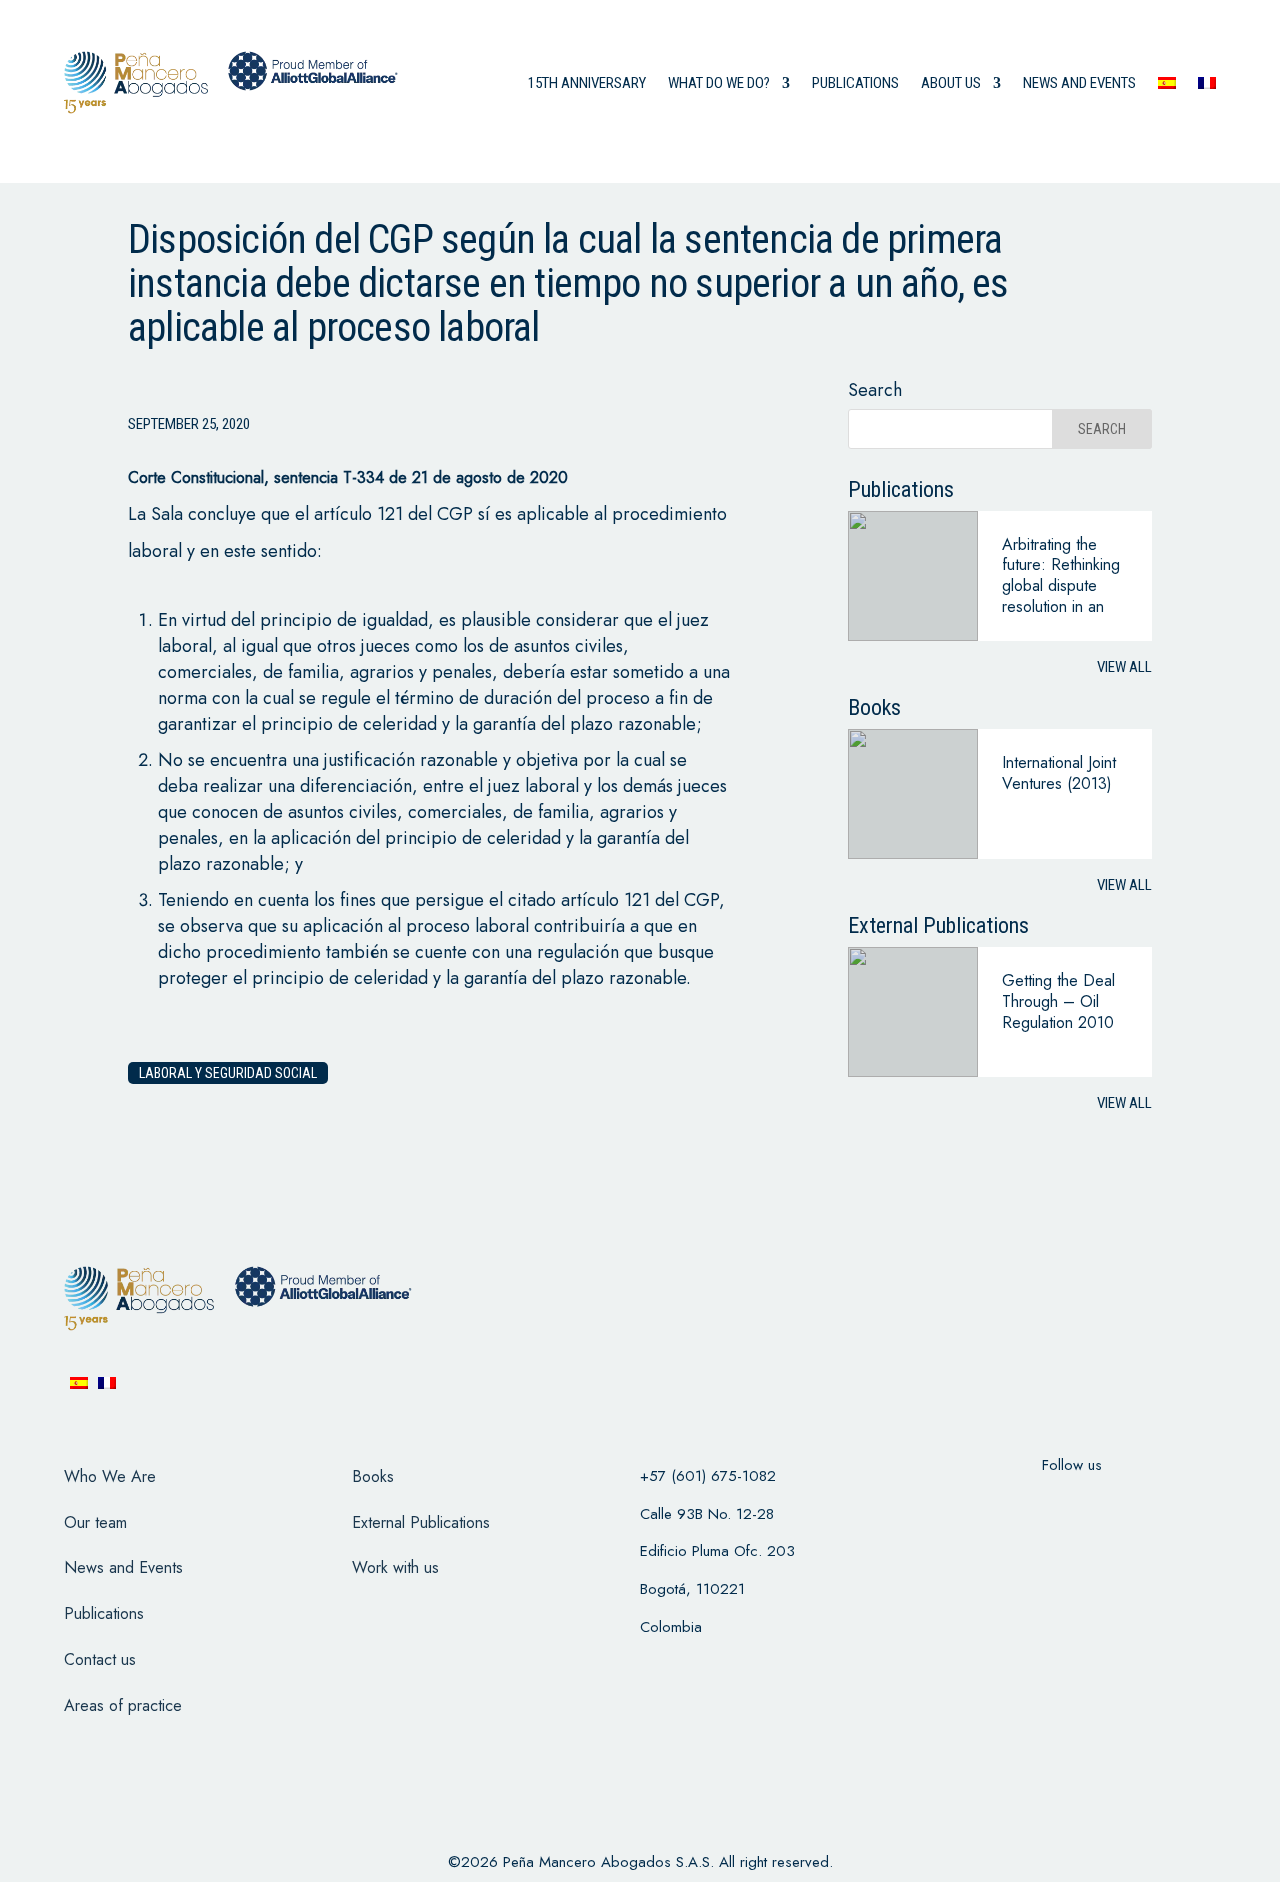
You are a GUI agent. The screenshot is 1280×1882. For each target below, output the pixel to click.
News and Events (123, 1567)
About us (951, 83)
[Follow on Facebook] (994, 1505)
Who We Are (110, 1476)
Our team (95, 1522)
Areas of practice (123, 1705)
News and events (1079, 83)
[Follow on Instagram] (1098, 1505)
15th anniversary (587, 83)
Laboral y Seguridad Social (228, 1073)
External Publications (421, 1522)
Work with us (395, 1567)
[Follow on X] (1046, 1505)
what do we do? (719, 83)
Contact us (100, 1659)
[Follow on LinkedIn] (1150, 1505)
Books (373, 1476)
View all (1124, 667)
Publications (855, 83)
